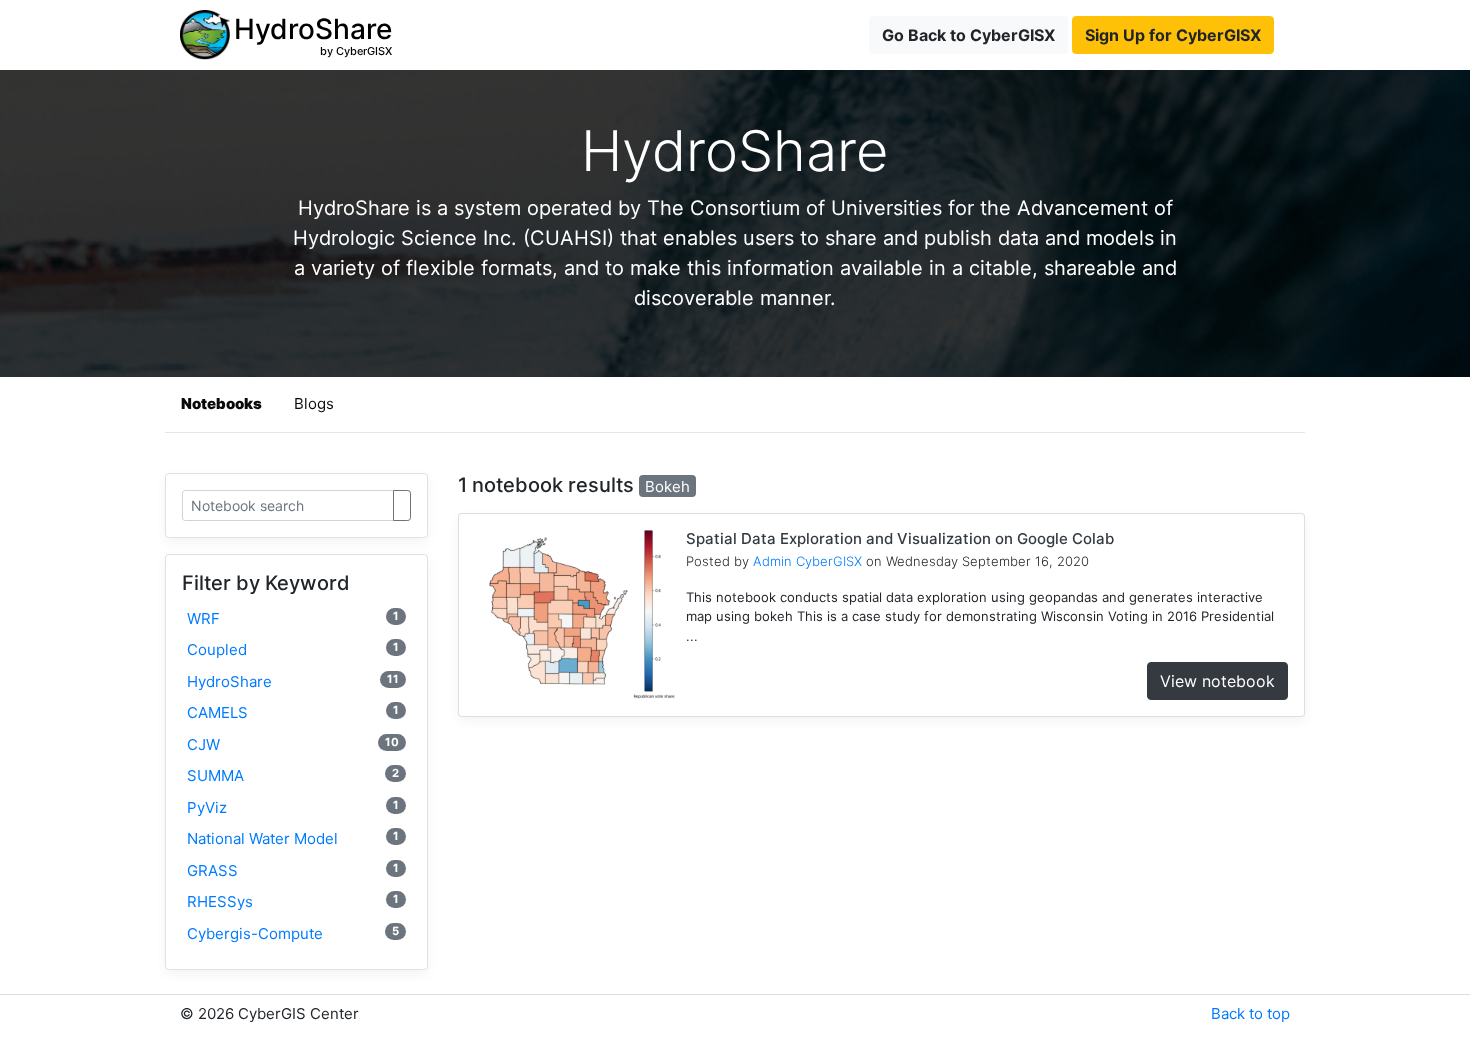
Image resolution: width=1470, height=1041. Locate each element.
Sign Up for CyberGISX (1173, 35)
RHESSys (293, 901)
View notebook (1217, 681)
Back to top (1250, 1013)
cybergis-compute (293, 933)
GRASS (293, 870)
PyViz (293, 807)
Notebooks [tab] (221, 403)
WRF (293, 618)
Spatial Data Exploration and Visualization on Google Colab (900, 538)
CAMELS (293, 712)
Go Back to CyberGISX (968, 35)
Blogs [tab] (314, 403)
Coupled (293, 649)
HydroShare (293, 681)
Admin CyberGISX (807, 561)
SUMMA (293, 775)
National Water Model (293, 838)
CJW (293, 744)
